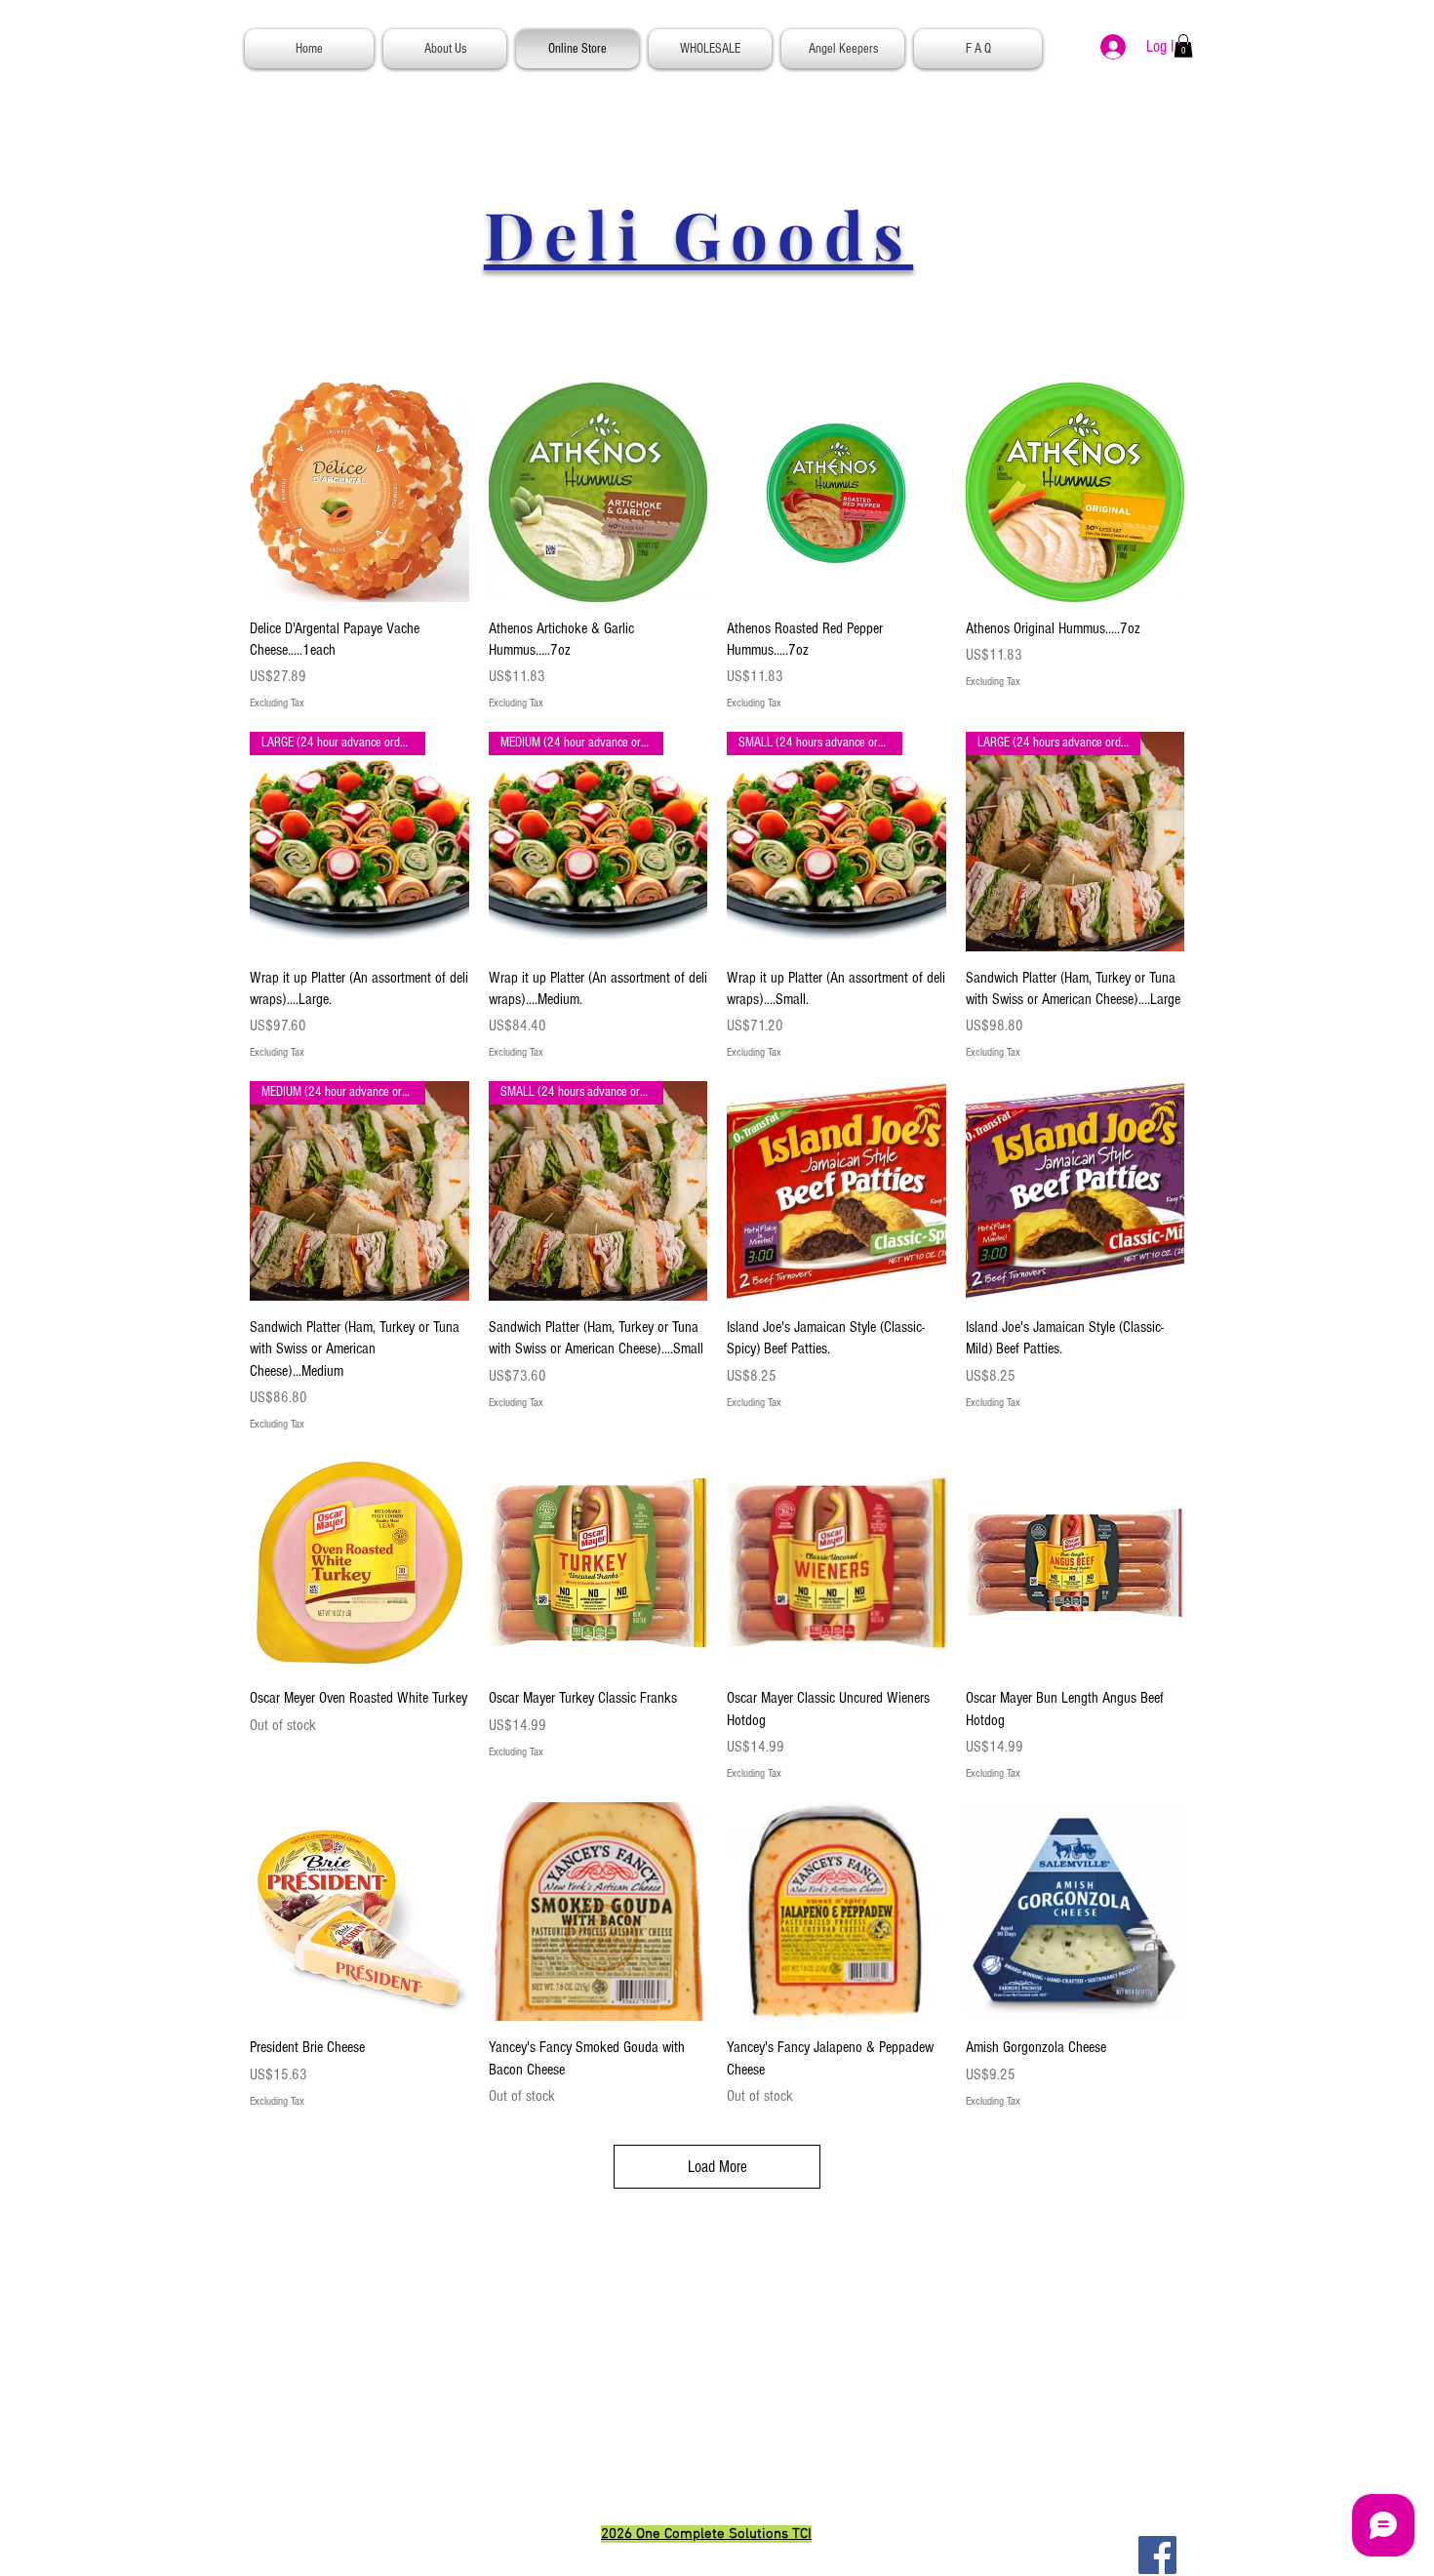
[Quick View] (359, 492)
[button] (1183, 46)
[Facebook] (1157, 2555)
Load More (717, 2167)
